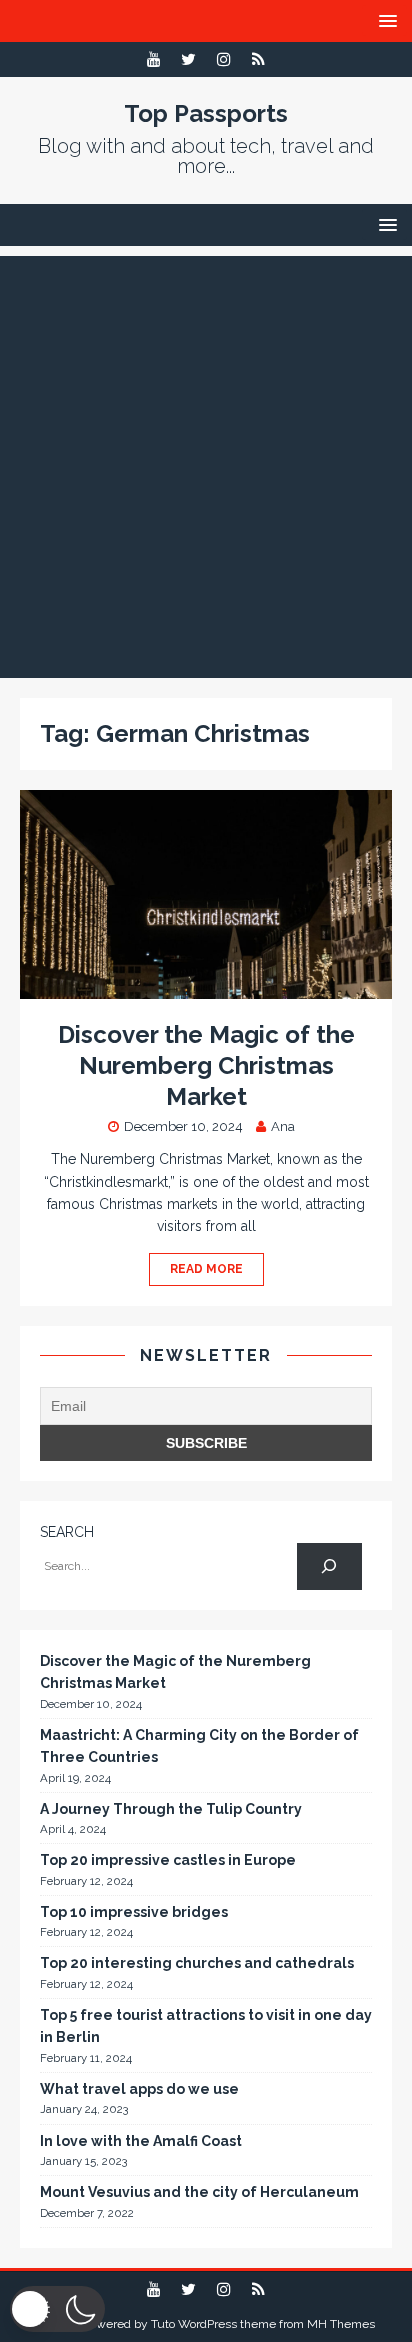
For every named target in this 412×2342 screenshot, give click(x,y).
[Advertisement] (206, 462)
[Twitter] (188, 59)
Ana (283, 1126)
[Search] (329, 1566)
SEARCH (67, 1532)
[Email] (258, 59)
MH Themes (341, 2324)
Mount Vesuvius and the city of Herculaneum (199, 2192)
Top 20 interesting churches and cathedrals (197, 1963)
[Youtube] (153, 59)
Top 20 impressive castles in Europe (168, 1860)
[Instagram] (223, 59)
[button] (57, 2309)
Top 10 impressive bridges (134, 1912)
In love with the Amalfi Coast (141, 2141)
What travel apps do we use (139, 2089)
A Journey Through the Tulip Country (171, 1809)
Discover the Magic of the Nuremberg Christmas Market (206, 1065)
